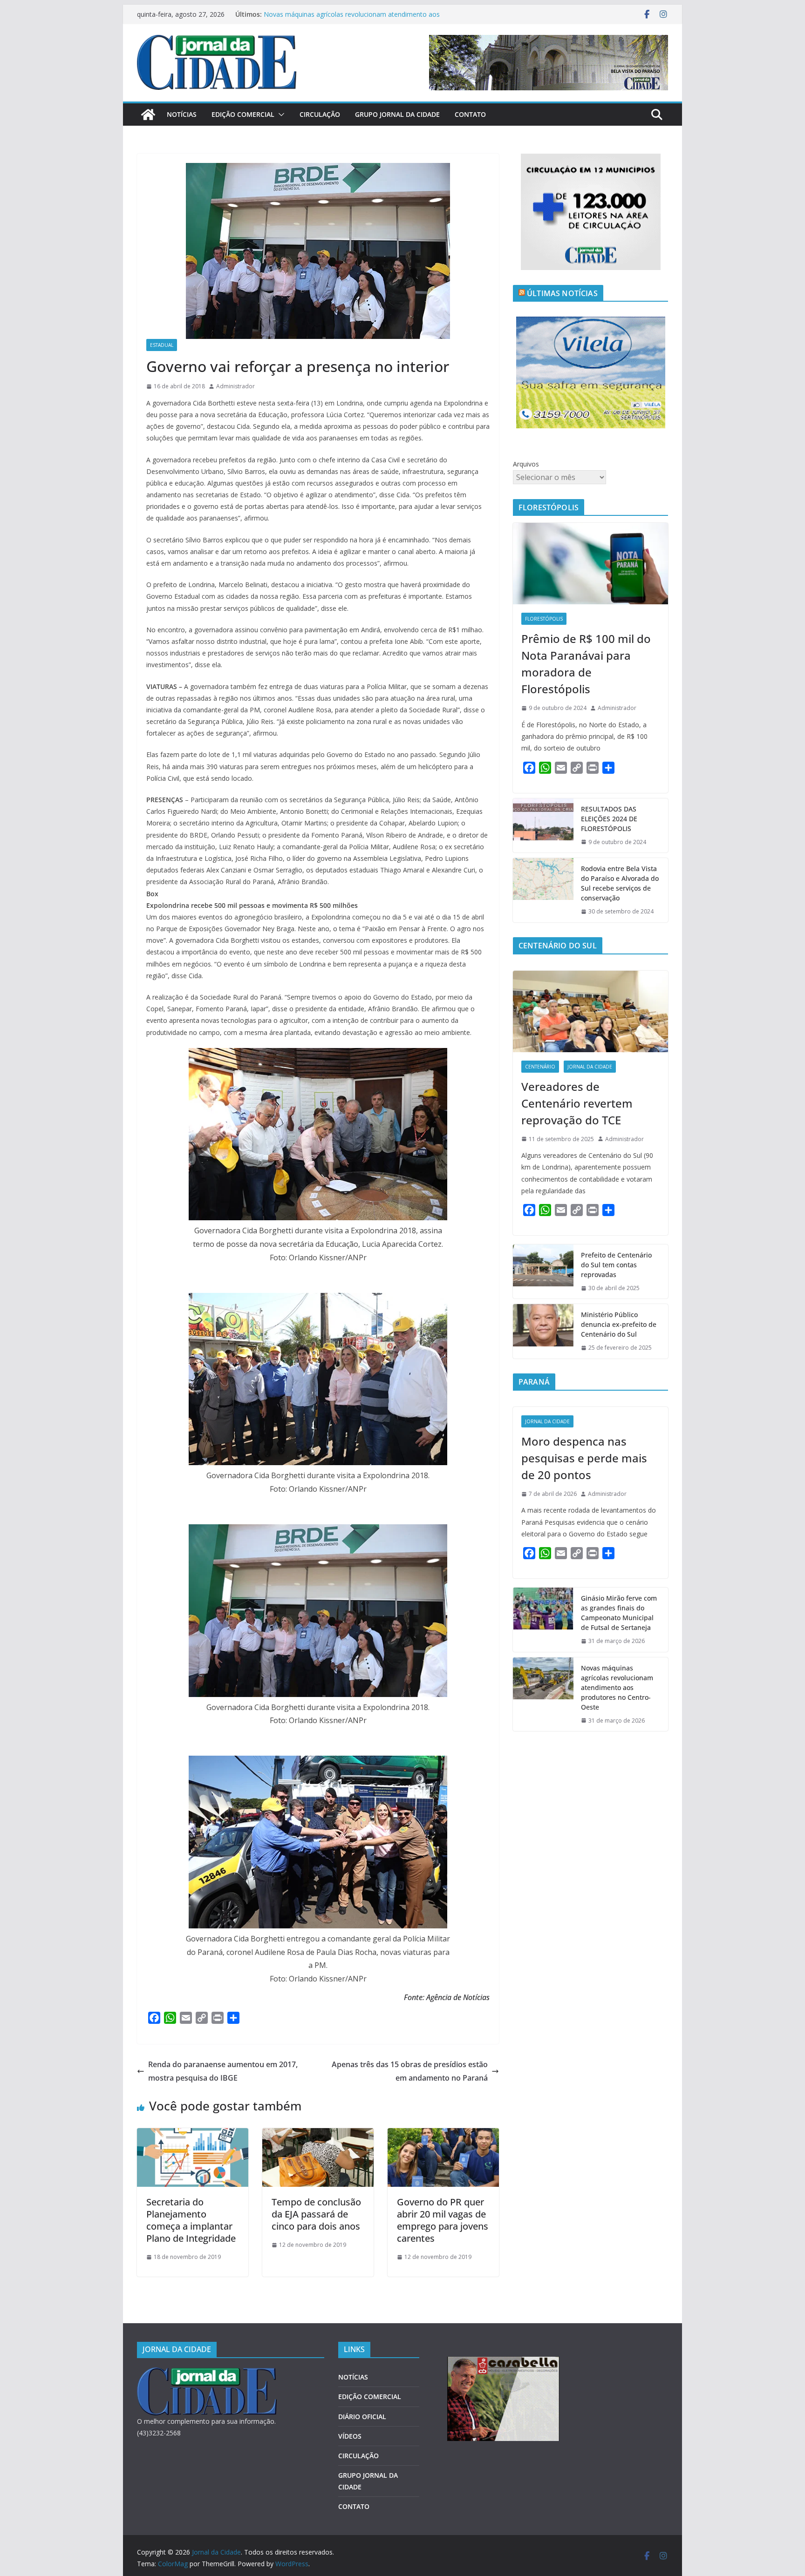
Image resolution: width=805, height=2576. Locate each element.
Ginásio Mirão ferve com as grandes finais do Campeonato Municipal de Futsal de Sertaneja (353, 19)
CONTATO (470, 114)
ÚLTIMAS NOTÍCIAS (562, 293)
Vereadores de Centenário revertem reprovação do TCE (577, 1103)
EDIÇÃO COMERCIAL (243, 114)
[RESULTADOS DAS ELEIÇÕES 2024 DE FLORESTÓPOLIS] (543, 826)
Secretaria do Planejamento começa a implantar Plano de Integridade (191, 2220)
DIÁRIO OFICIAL (362, 2417)
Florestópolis (544, 619)
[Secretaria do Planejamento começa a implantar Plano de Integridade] (193, 2135)
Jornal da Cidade (590, 1067)
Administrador (235, 386)
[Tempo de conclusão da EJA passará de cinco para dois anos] (318, 2135)
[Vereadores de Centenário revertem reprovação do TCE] (590, 1011)
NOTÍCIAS (182, 114)
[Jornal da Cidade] (148, 115)
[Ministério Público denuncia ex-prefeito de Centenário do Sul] (543, 1331)
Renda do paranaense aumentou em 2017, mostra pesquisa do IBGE (223, 2071)
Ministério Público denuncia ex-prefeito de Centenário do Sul (619, 1324)
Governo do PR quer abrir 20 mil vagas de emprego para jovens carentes (443, 2220)
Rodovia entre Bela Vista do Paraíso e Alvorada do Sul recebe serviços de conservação (620, 883)
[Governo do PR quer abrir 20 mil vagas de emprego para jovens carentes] (443, 2135)
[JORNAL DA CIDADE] (207, 2373)
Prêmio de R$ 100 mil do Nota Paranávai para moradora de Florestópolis (586, 664)
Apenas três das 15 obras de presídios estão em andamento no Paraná (410, 2071)
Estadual (162, 345)
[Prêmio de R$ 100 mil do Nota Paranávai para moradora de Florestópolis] (590, 564)
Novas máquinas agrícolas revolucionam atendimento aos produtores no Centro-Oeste (617, 1687)
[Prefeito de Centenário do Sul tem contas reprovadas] (543, 1272)
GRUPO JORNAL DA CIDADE (397, 114)
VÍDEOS (350, 2436)
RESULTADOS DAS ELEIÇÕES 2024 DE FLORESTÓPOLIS (609, 819)
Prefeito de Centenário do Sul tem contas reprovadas (616, 1265)
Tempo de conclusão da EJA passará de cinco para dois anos (316, 2214)
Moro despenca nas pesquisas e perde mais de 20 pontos (584, 1458)
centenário (540, 1067)
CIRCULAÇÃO (320, 114)
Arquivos (526, 464)
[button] (280, 115)
